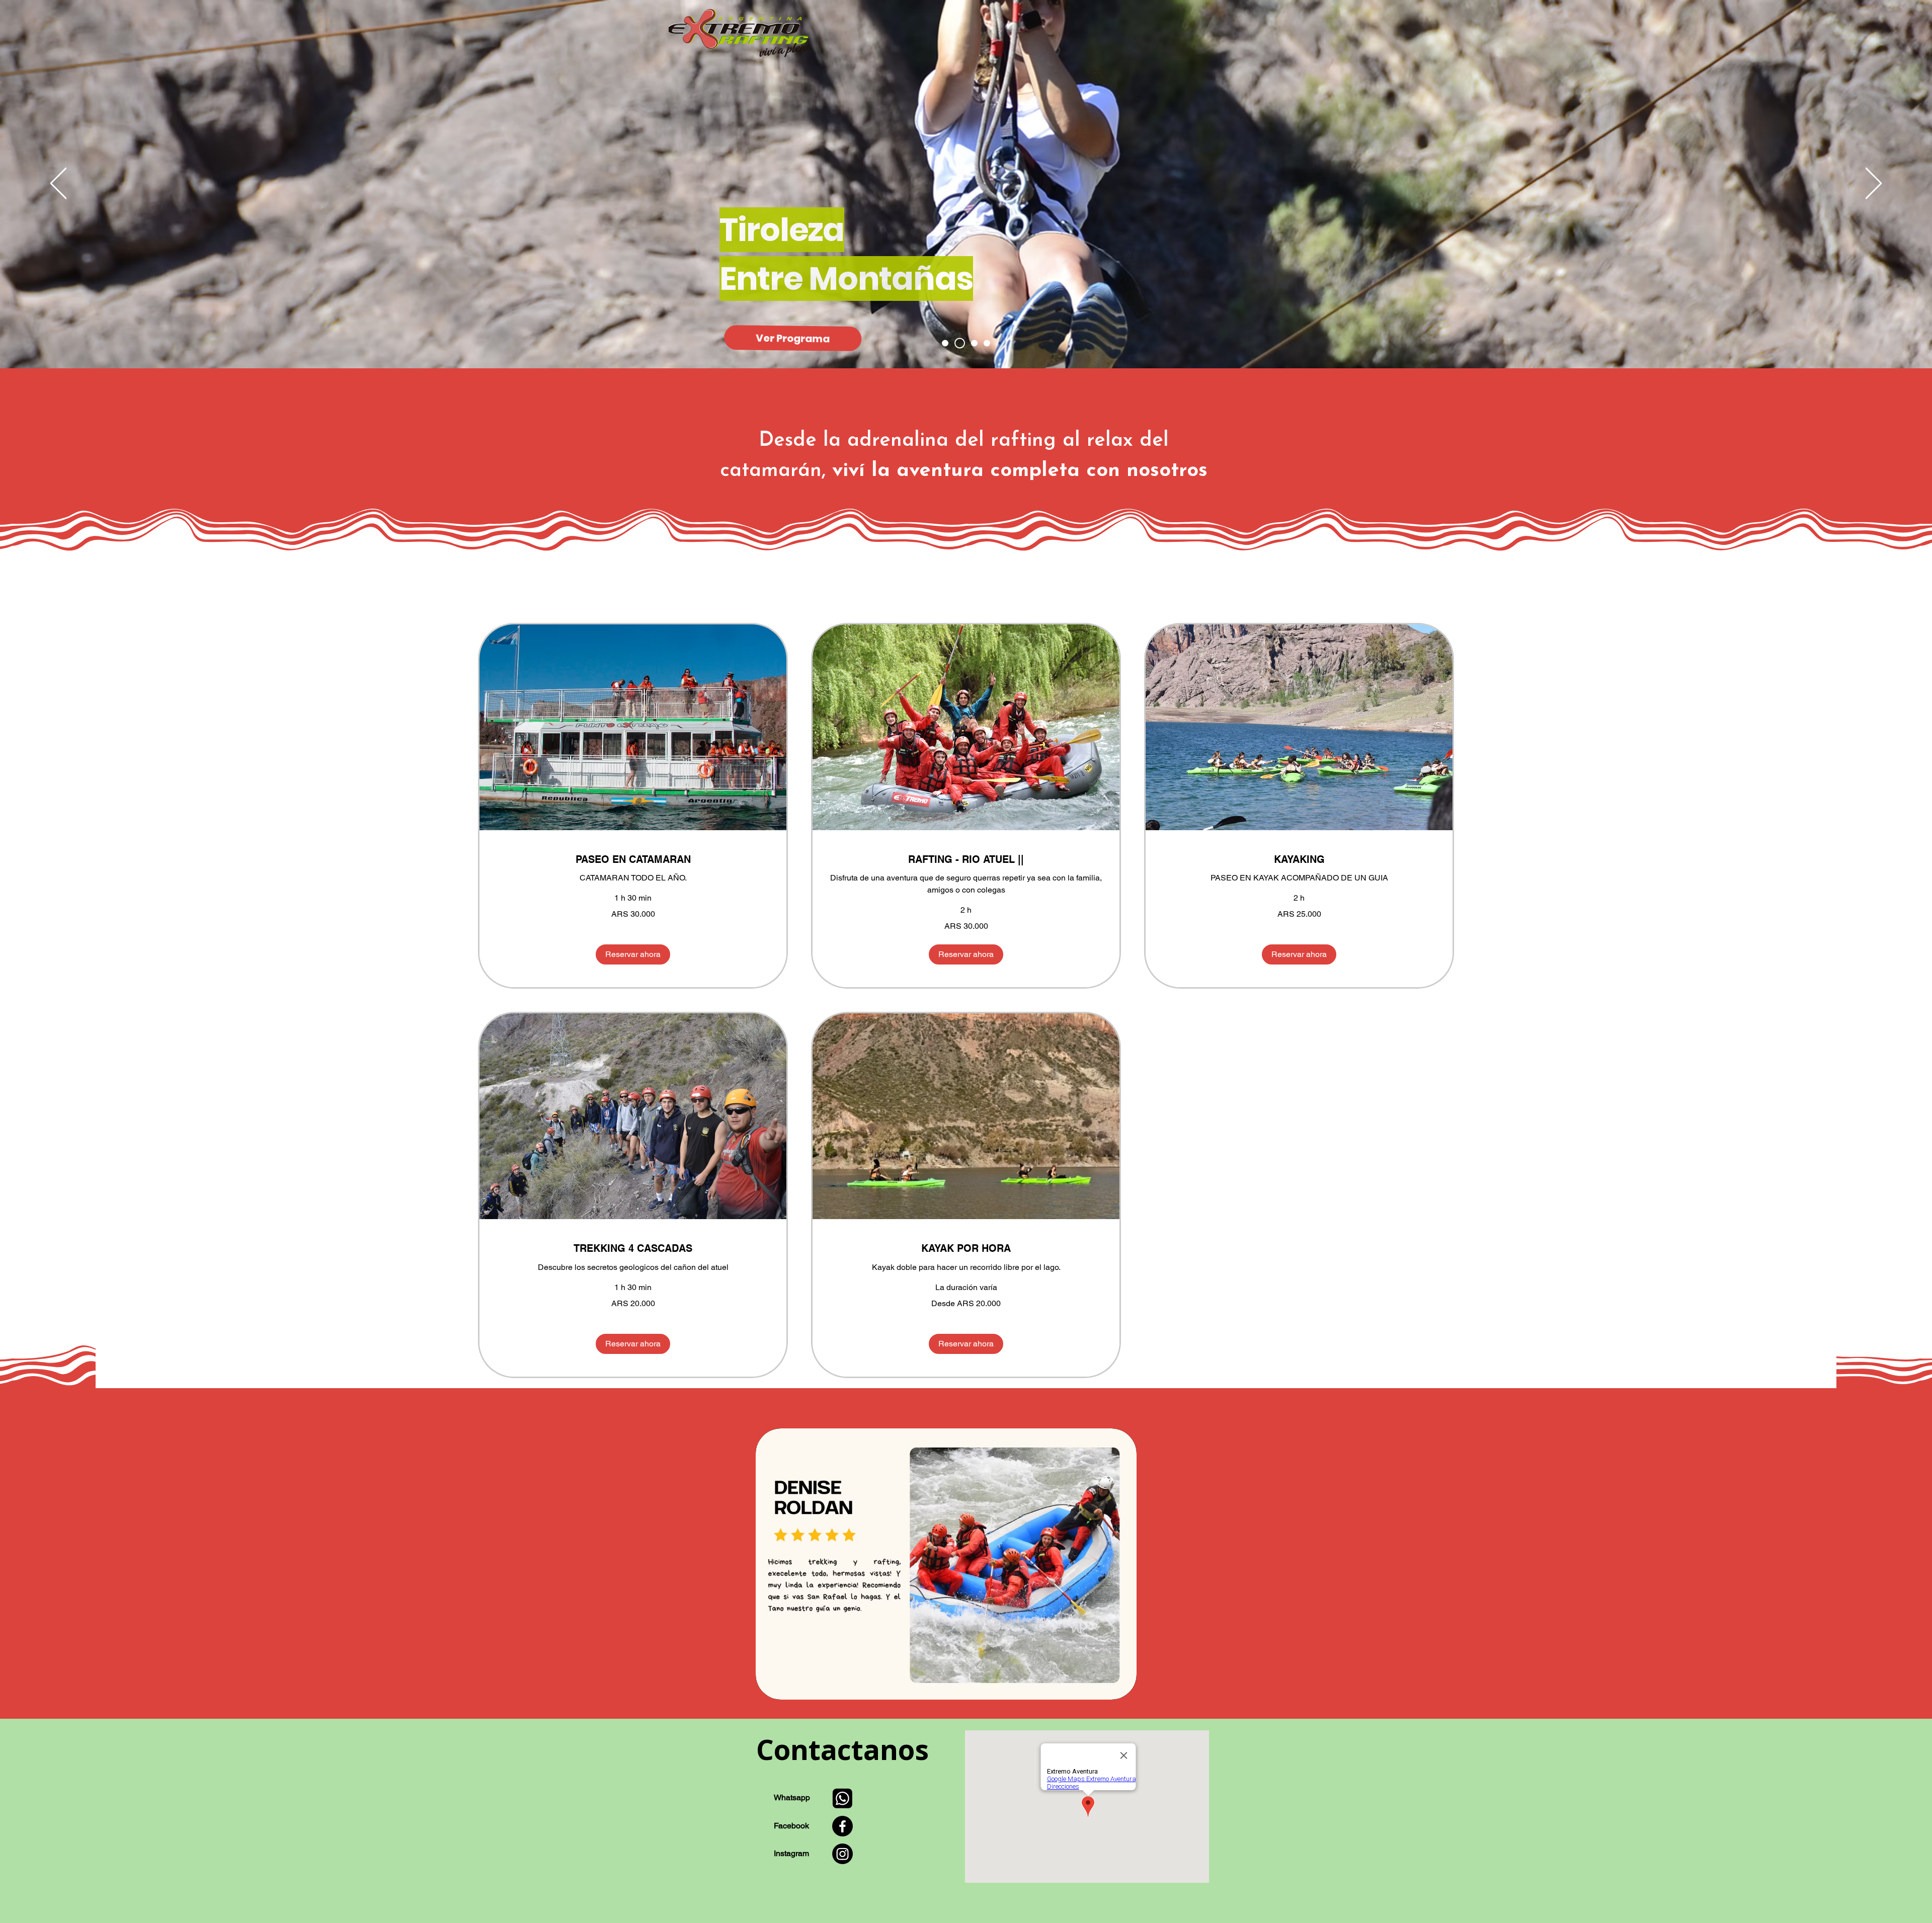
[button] (633, 954)
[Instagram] (842, 1854)
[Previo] (58, 184)
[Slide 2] (958, 343)
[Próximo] (1874, 184)
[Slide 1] (945, 343)
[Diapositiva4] (987, 343)
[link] (633, 860)
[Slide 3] (972, 343)
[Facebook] (842, 1826)
